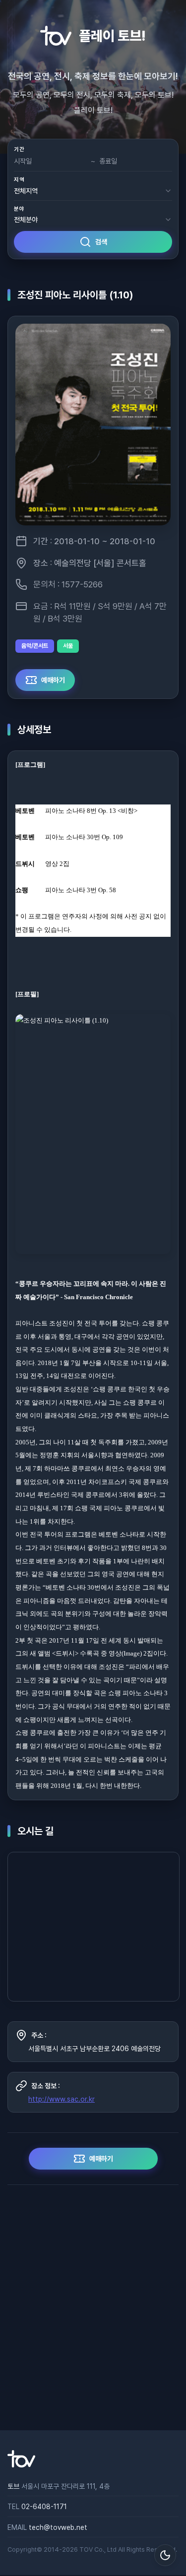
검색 (101, 242)
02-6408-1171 (44, 2507)
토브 (13, 2486)
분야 (19, 209)
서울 (68, 646)
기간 (19, 149)
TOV (86, 2549)
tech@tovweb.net (58, 2527)
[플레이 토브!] (21, 2465)
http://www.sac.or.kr (62, 2099)
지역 (19, 180)
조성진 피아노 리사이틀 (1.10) (75, 295)
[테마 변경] (165, 2555)
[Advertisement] (93, 2308)
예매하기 (53, 680)
